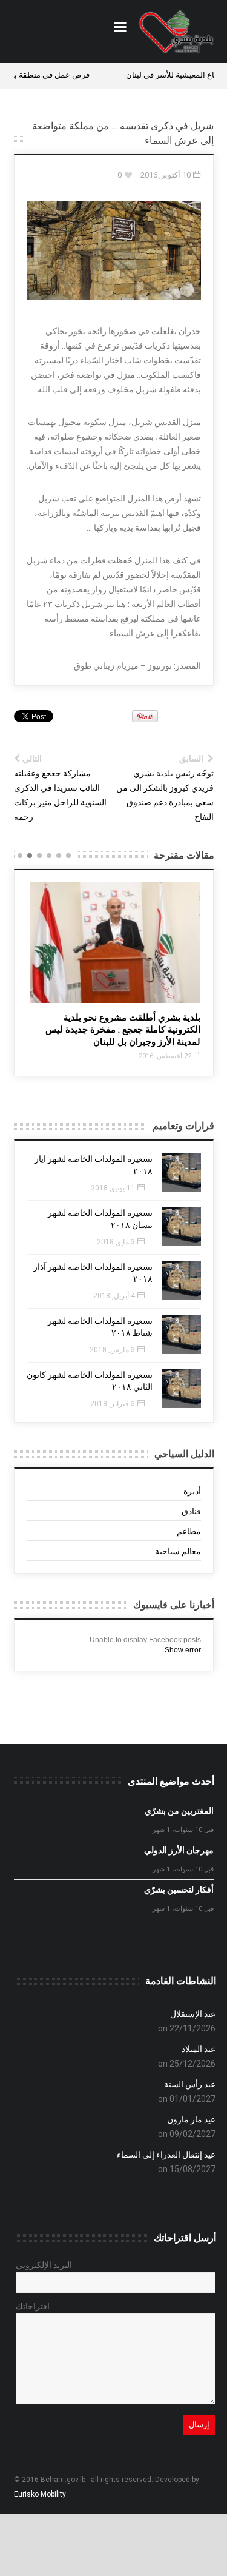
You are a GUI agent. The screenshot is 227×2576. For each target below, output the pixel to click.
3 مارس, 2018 (112, 1350)
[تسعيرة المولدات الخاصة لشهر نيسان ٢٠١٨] (181, 1226)
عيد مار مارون (191, 2119)
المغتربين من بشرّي (179, 1811)
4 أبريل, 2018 (114, 1296)
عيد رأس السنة (190, 2084)
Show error (183, 1650)
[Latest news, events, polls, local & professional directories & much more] (176, 32)
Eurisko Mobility (40, 2494)
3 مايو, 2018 (116, 1242)
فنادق (191, 1511)
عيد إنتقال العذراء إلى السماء (166, 2155)
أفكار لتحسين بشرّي (179, 1890)
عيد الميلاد (199, 2049)
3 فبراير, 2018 (113, 1404)
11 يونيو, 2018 (113, 1188)
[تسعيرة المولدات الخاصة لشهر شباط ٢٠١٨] (181, 1334)
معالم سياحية (178, 1551)
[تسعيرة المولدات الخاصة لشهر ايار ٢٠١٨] (181, 1172)
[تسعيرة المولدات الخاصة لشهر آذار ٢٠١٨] (181, 1280)
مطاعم (189, 1531)
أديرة (192, 1491)
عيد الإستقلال (193, 2014)
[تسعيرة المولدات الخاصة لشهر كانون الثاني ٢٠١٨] (181, 1388)
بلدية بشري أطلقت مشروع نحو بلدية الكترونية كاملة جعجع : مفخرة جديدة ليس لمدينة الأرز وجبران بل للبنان (123, 1030)
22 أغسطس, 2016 (165, 1056)
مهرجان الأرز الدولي (179, 1850)
